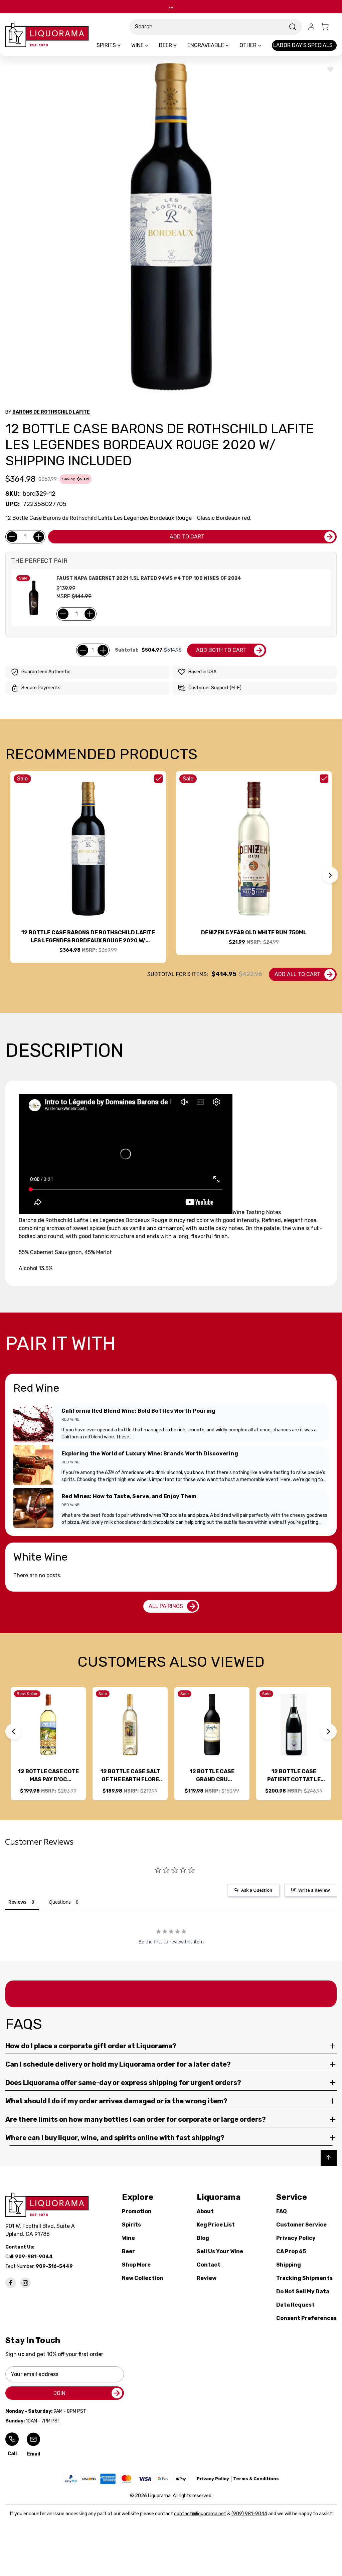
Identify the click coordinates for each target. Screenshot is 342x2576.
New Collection (143, 2278)
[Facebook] (11, 2283)
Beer (128, 2251)
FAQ (282, 2211)
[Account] (311, 27)
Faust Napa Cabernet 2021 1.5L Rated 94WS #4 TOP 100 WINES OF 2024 (149, 578)
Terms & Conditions (256, 2479)
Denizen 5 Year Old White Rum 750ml (254, 932)
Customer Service (301, 2225)
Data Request (295, 2305)
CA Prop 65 (291, 2251)
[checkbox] (158, 779)
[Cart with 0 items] (329, 27)
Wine (128, 2238)
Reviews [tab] (17, 1902)
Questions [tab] (60, 1902)
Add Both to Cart (221, 650)
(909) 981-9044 (249, 2514)
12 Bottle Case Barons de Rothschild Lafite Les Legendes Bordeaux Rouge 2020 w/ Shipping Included (88, 937)
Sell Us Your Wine (220, 2251)
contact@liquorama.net (200, 2514)
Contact (209, 2265)
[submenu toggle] (125, 45)
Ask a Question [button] (257, 1890)
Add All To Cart (297, 974)
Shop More (136, 2265)
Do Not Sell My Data (303, 2291)
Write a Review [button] (314, 1890)
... (171, 7)
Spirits (131, 2225)
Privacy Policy (296, 2238)
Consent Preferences (306, 2318)
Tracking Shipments (304, 2278)
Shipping (289, 2265)
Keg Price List (216, 2225)
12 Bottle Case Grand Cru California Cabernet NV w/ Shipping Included (212, 1776)
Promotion (137, 2211)
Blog (203, 2238)
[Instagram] (25, 2283)
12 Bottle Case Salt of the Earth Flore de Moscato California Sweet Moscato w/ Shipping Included (130, 1776)
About (205, 2211)
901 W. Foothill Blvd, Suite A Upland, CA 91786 (41, 2230)
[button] (330, 875)
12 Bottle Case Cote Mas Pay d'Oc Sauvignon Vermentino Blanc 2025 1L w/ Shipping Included (48, 1776)
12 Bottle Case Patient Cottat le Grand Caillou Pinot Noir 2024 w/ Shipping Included (294, 1776)
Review (207, 2278)
